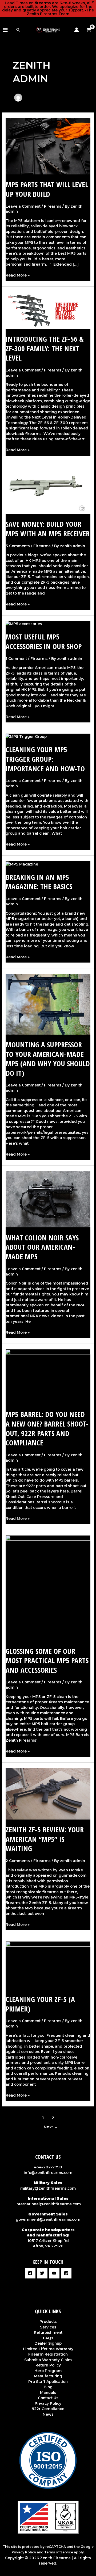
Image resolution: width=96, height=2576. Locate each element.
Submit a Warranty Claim (48, 2360)
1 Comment (16, 659)
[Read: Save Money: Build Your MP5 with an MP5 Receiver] (48, 490)
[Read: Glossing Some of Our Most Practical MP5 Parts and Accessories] (48, 1588)
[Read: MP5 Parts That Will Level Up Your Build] (48, 146)
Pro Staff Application (48, 2382)
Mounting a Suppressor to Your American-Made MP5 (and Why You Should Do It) (48, 1059)
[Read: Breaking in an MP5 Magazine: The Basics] (22, 864)
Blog (48, 2387)
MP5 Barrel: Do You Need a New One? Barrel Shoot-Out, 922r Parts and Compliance (47, 1428)
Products (48, 2322)
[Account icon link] (77, 30)
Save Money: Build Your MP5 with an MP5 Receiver (48, 529)
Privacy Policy (48, 2403)
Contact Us (48, 2398)
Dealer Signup (48, 2343)
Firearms (53, 206)
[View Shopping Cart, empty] (90, 30)
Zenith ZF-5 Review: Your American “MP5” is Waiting (45, 1839)
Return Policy (48, 2365)
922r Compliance (48, 2409)
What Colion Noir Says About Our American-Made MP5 (42, 1247)
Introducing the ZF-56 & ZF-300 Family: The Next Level (45, 348)
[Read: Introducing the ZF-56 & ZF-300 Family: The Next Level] (48, 310)
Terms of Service (59, 2552)
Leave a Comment (23, 206)
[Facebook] (30, 2273)
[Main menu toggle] (5, 30)
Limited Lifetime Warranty (48, 2349)
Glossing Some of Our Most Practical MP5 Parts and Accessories (47, 1661)
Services (48, 2327)
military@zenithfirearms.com (48, 2188)
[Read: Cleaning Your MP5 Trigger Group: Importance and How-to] (26, 736)
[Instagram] (66, 2273)
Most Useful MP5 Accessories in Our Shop (44, 641)
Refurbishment (48, 2332)
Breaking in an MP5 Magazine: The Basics (39, 882)
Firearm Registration (48, 2354)
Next (51, 2127)
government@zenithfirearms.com (48, 2219)
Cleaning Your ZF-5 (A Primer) (40, 2004)
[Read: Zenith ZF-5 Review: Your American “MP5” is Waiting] (48, 1793)
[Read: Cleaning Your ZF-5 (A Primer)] (48, 1965)
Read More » (18, 275)
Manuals (48, 2393)
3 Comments (18, 546)
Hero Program (48, 2371)
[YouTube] (54, 2273)
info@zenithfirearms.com (48, 2173)
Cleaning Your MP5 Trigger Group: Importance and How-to (45, 759)
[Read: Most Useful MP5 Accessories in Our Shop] (24, 624)
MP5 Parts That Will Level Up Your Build (47, 189)
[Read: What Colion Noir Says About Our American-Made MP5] (48, 1199)
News (48, 2414)
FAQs (48, 2338)
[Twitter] (42, 2273)
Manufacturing (48, 2376)
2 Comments (18, 1861)
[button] (18, 30)
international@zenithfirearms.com (48, 2204)
